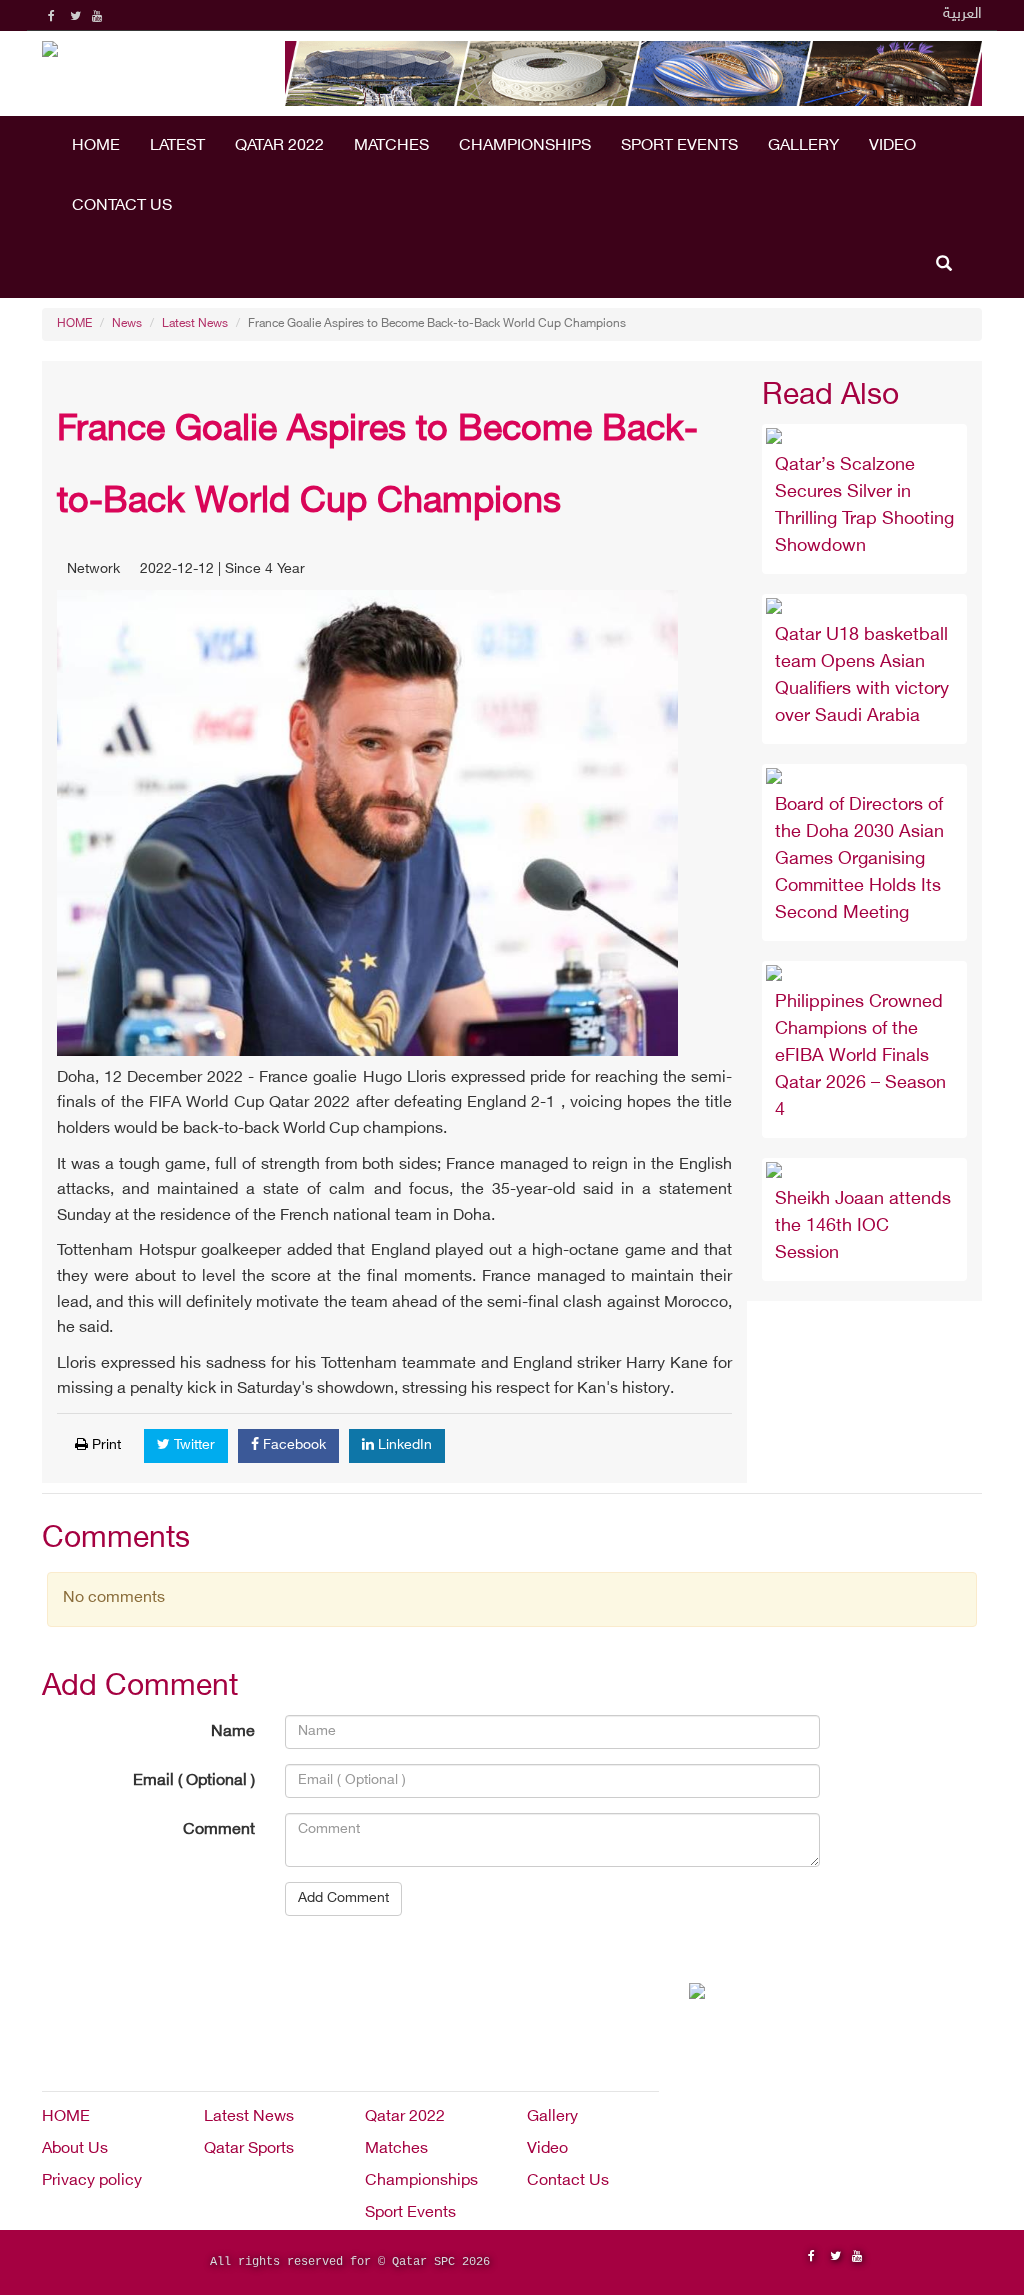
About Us (75, 2149)
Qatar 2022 (279, 146)
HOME (96, 146)
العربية (962, 14)
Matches (391, 146)
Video (892, 146)
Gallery (803, 146)
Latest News (195, 324)
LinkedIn (403, 1445)
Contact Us (122, 206)
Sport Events (679, 146)
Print (104, 1445)
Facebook (292, 1445)
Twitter (192, 1445)
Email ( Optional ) (194, 1781)
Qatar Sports (249, 2149)
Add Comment (343, 1898)
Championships (525, 146)
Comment (219, 1830)
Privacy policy (92, 2181)
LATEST (177, 146)
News (127, 324)
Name (233, 1732)
